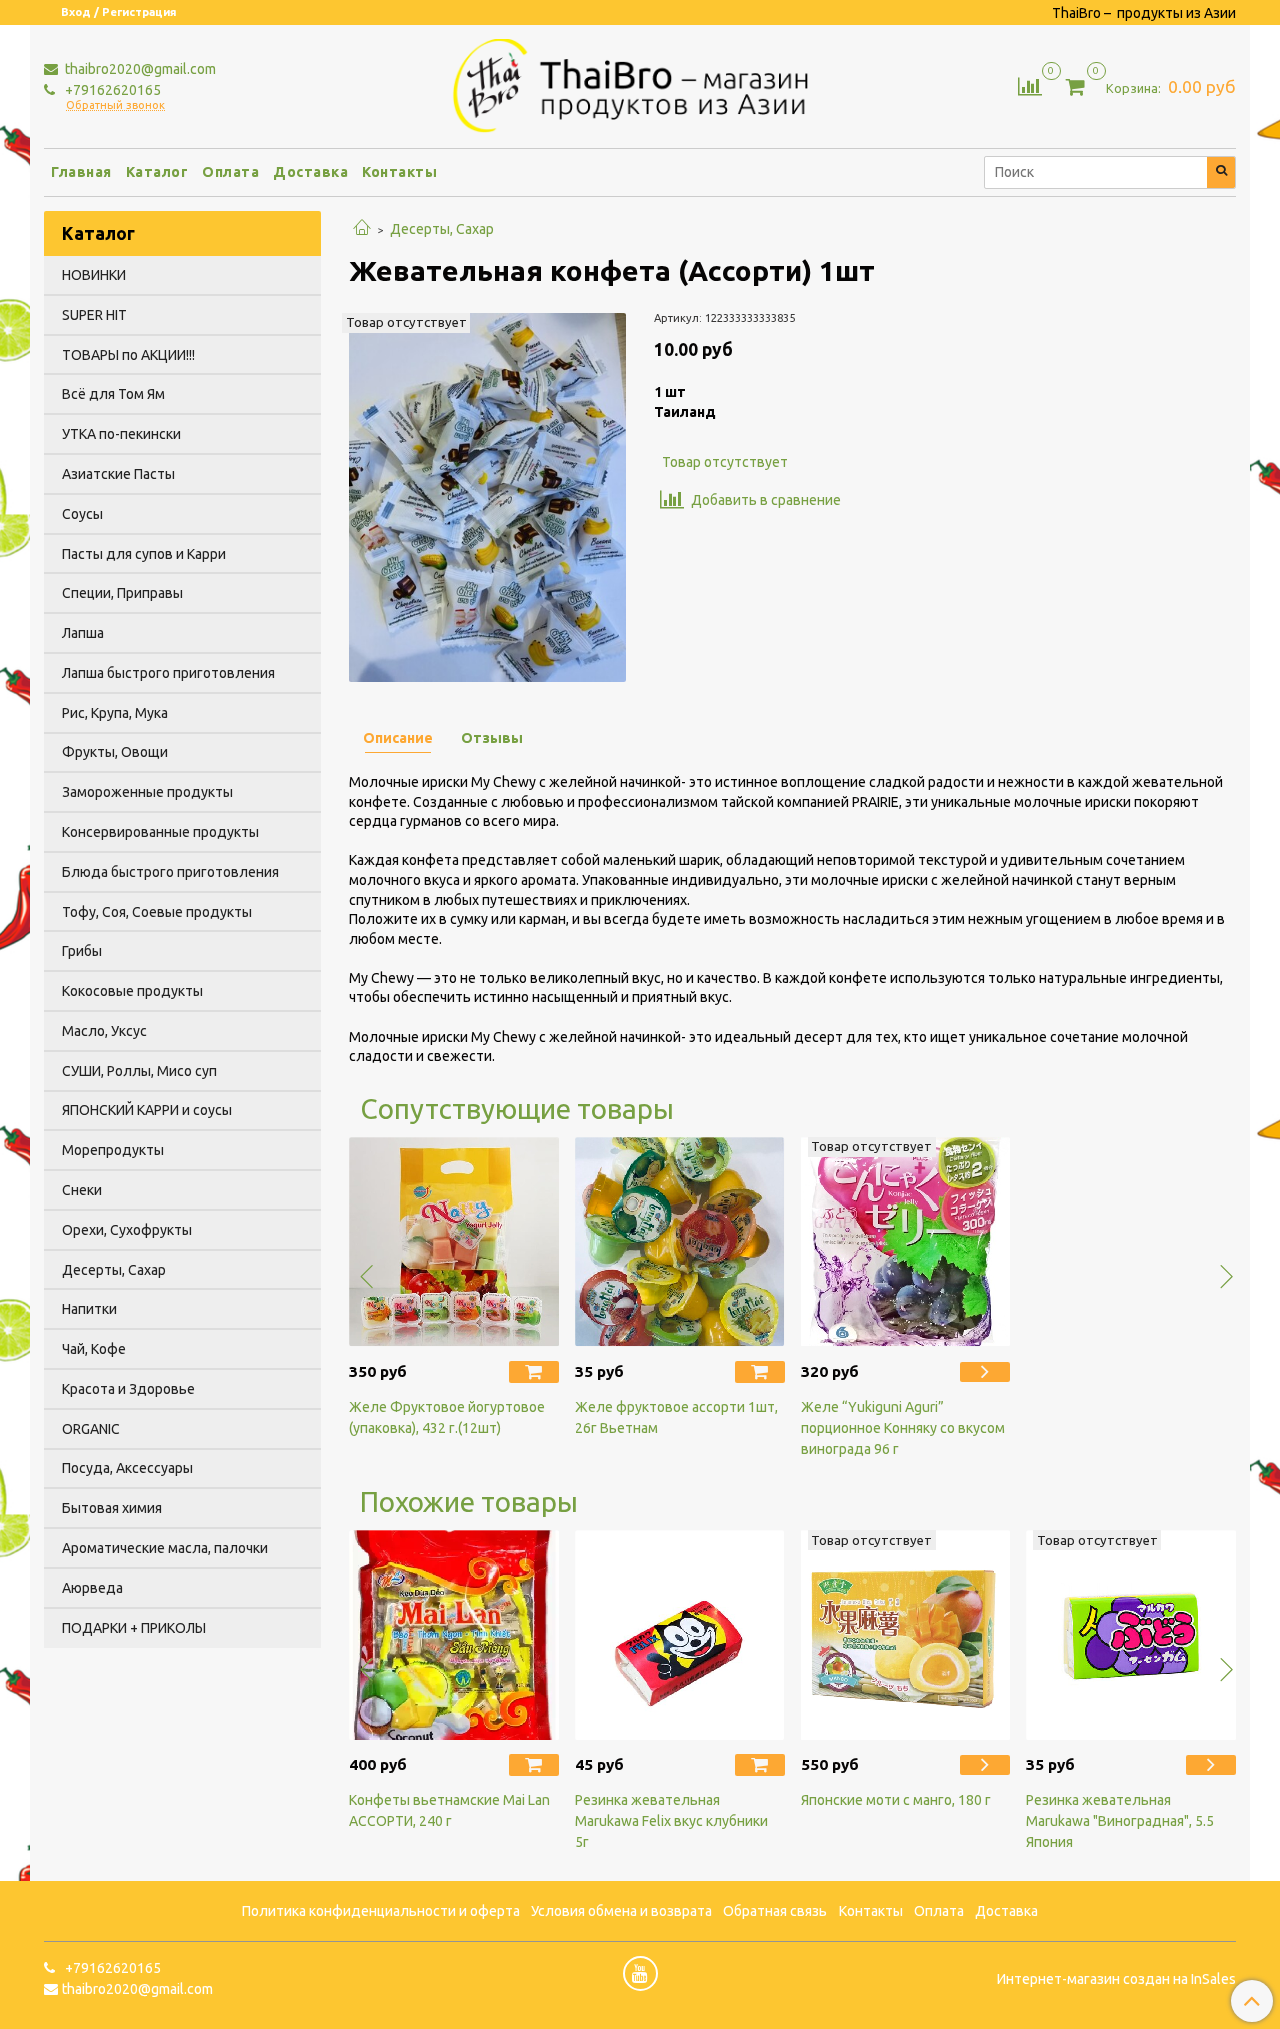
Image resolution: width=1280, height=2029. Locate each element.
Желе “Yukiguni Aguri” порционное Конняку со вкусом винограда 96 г (903, 1428)
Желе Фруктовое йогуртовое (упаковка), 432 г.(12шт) (447, 1417)
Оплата (230, 172)
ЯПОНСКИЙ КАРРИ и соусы (147, 1110)
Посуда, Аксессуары (127, 1468)
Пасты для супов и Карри (144, 554)
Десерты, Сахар (442, 229)
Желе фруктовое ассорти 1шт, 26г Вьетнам (676, 1417)
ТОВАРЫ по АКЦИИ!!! (128, 355)
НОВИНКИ (94, 275)
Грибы (82, 951)
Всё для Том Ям (113, 394)
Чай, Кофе (94, 1349)
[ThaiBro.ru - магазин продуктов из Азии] (640, 83)
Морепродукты (113, 1150)
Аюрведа (92, 1588)
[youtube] (640, 1973)
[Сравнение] (1030, 85)
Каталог (157, 172)
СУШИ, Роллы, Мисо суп (139, 1071)
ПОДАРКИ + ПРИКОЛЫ (134, 1628)
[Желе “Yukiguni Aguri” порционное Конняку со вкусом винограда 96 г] (906, 1242)
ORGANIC (91, 1429)
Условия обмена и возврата (621, 1911)
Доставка (310, 172)
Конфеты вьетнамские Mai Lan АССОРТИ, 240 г (449, 1810)
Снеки (82, 1190)
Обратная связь (775, 1911)
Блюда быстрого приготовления (170, 872)
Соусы (82, 514)
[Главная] (362, 229)
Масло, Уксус (104, 1031)
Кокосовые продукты (132, 991)
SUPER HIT (94, 315)
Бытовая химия (112, 1508)
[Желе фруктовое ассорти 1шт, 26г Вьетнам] (680, 1242)
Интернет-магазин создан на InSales (1116, 1979)
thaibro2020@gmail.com (139, 69)
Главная (81, 172)
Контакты (399, 172)
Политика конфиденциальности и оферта (381, 1911)
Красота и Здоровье (128, 1389)
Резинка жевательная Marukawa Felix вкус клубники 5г (671, 1821)
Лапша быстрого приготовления (168, 673)
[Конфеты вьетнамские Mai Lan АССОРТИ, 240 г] (454, 1635)
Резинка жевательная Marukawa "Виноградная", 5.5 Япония (1120, 1821)
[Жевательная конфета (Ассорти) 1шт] (487, 496)
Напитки (89, 1309)
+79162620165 (111, 90)
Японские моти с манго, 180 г (896, 1800)
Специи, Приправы (122, 593)
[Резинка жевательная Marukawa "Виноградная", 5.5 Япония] (1211, 1765)
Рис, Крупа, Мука (115, 713)
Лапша (83, 633)
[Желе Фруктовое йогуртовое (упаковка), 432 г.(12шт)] (454, 1242)
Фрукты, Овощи (115, 752)
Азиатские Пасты (118, 474)
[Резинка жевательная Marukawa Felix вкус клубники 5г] (680, 1635)
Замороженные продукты (147, 792)
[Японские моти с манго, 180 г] (906, 1635)
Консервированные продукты (160, 832)
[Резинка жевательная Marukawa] (1131, 1635)
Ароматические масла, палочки (165, 1548)
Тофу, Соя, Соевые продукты (157, 912)
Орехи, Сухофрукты (127, 1230)
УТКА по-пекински (121, 434)
